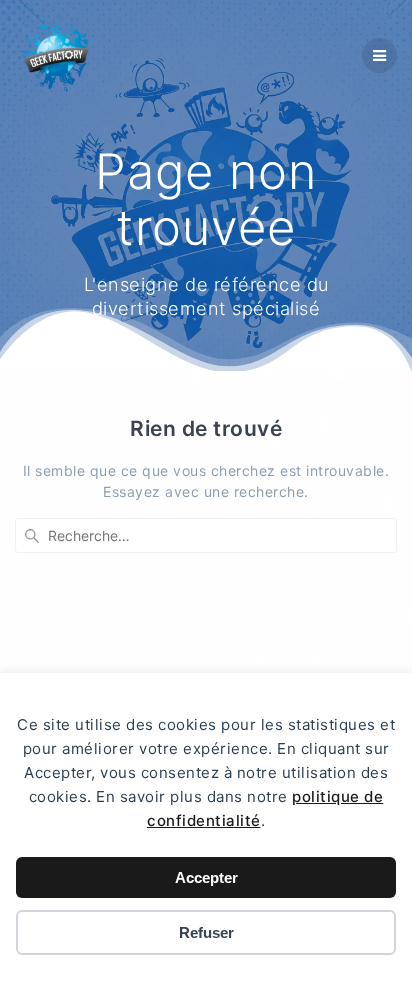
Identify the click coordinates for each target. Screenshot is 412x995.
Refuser (206, 932)
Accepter (206, 877)
